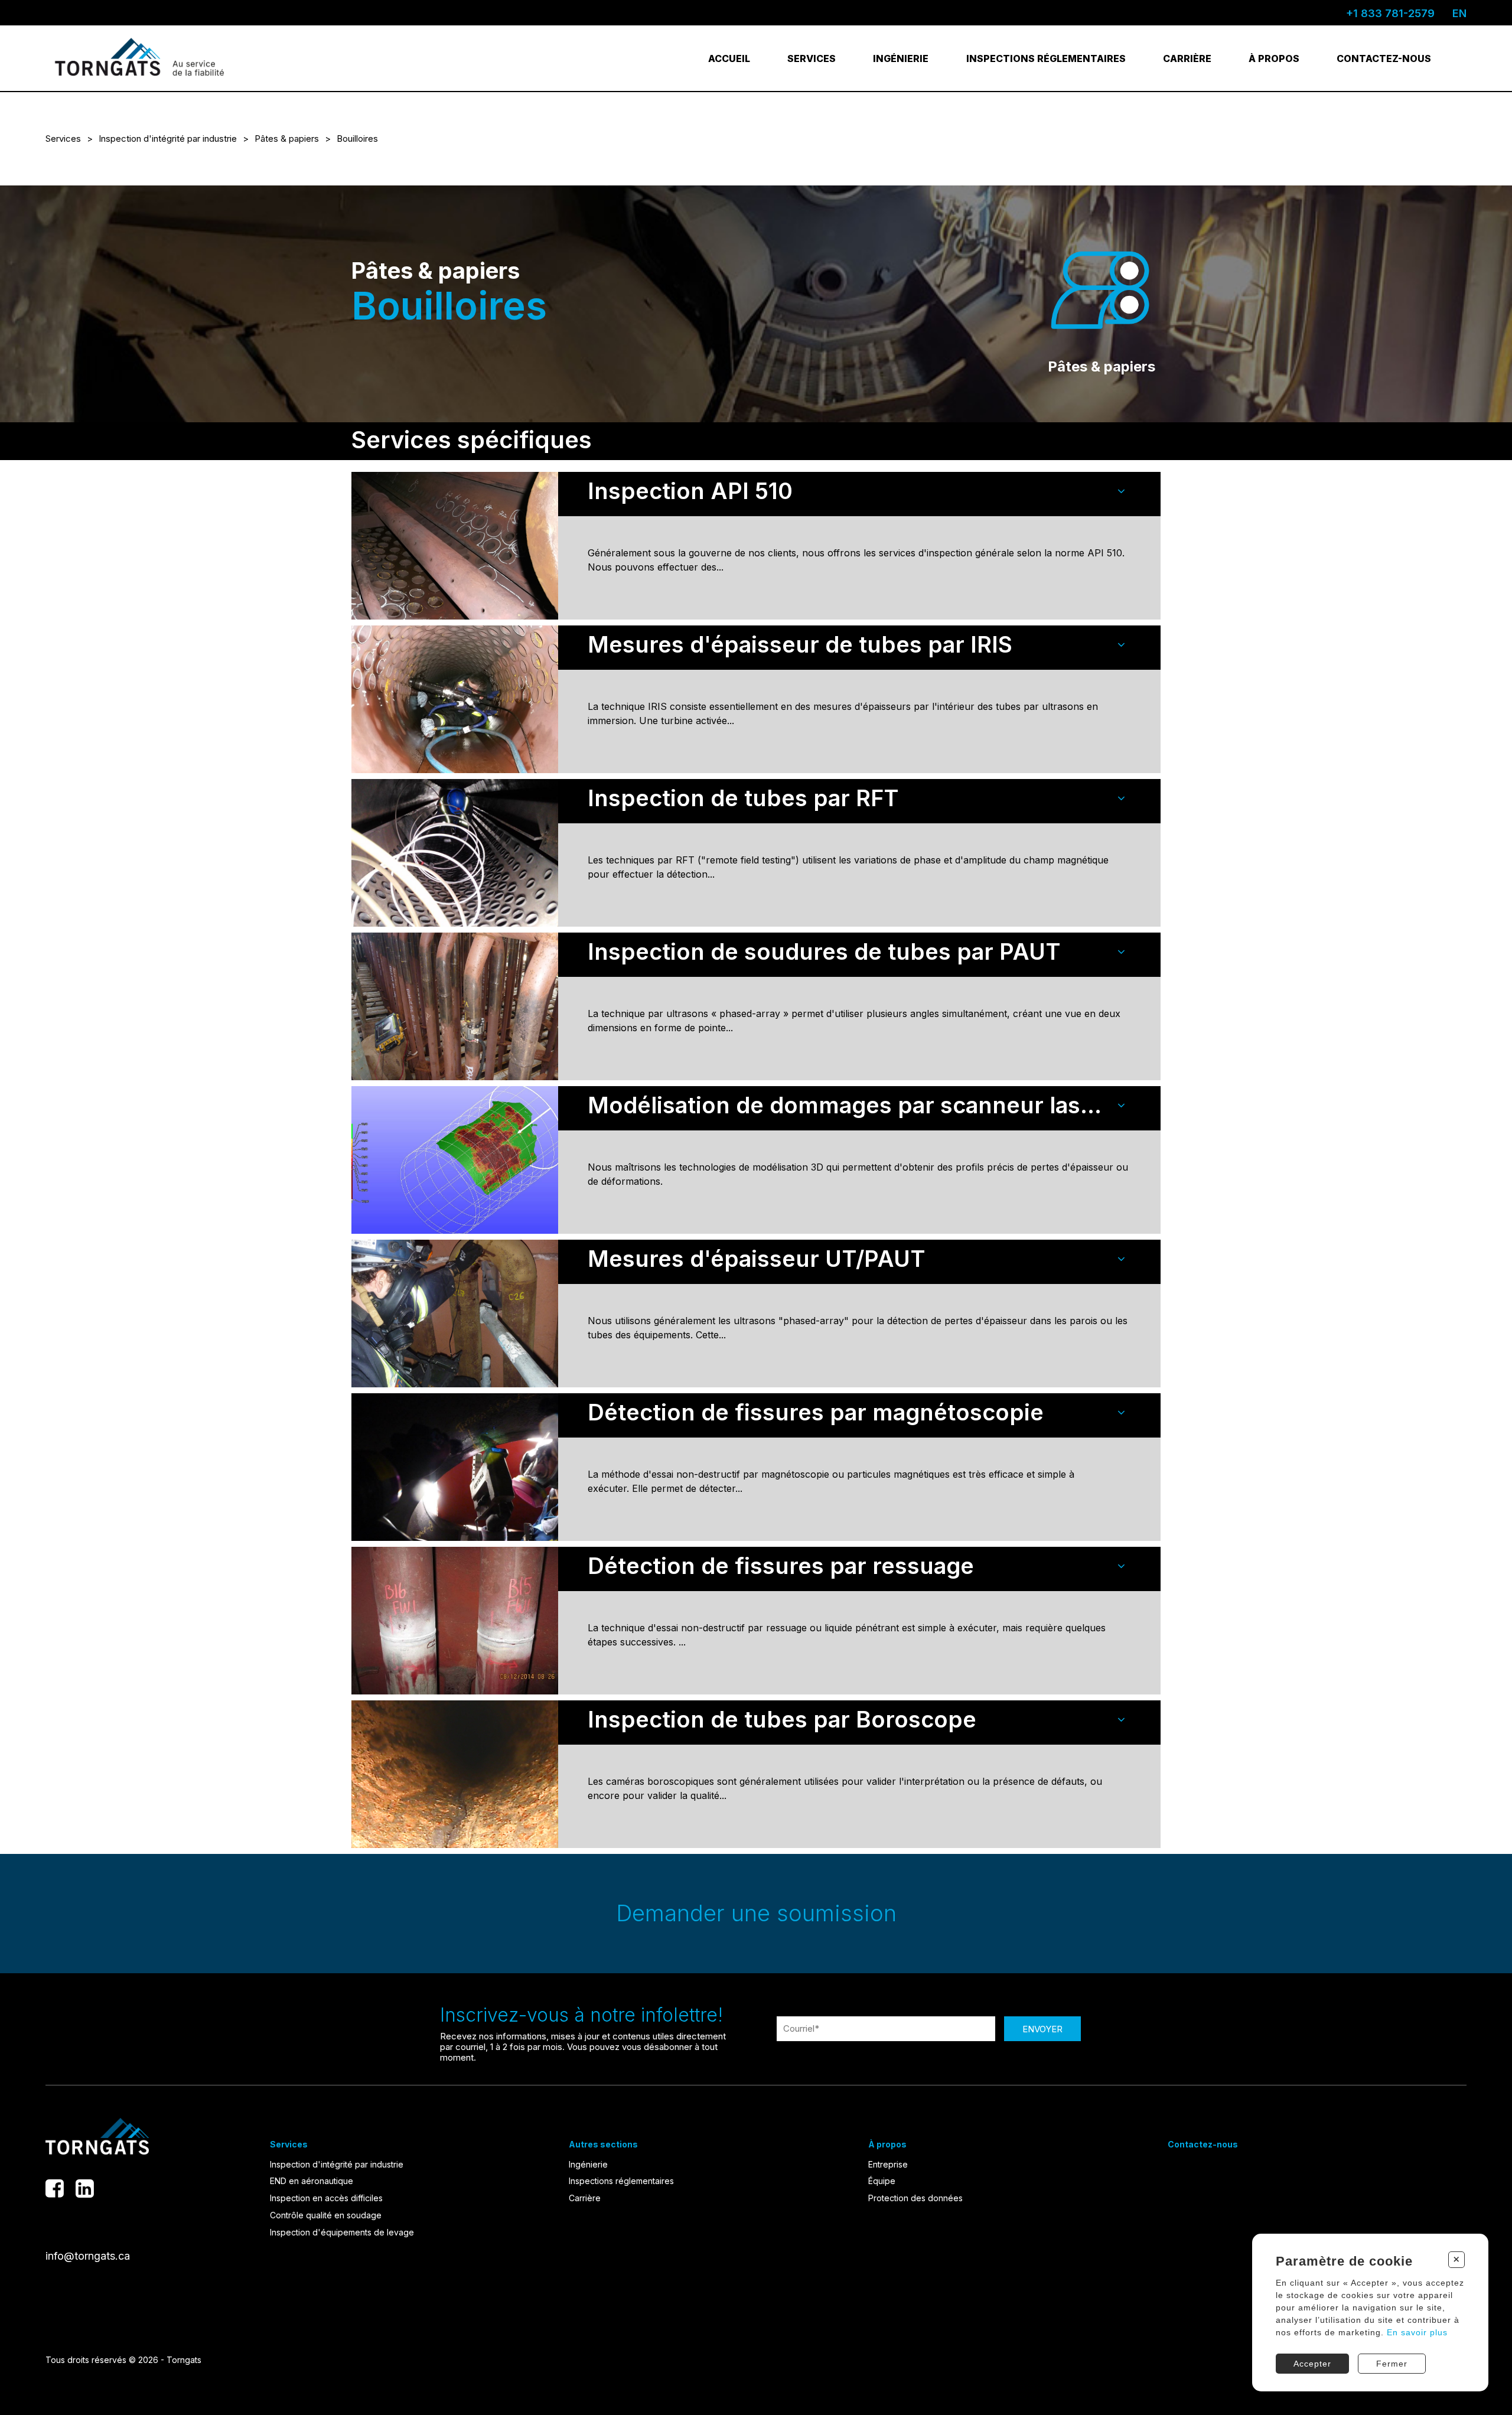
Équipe (882, 2181)
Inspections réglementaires (1046, 58)
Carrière (1187, 58)
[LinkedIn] (85, 2188)
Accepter (1312, 2364)
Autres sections (603, 2144)
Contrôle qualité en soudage (326, 2215)
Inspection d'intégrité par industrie (168, 138)
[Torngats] (140, 58)
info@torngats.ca (88, 2256)
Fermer (1392, 2364)
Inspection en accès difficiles (326, 2198)
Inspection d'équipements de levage (342, 2232)
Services (812, 58)
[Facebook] (55, 2188)
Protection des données (915, 2198)
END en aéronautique (312, 2181)
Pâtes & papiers (287, 138)
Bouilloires (357, 138)
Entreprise (888, 2164)
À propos (1274, 58)
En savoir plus (1417, 2332)
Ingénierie (901, 58)
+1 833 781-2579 (1390, 13)
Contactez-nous (1384, 58)
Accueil (729, 58)
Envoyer (1042, 2029)
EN (1459, 13)
